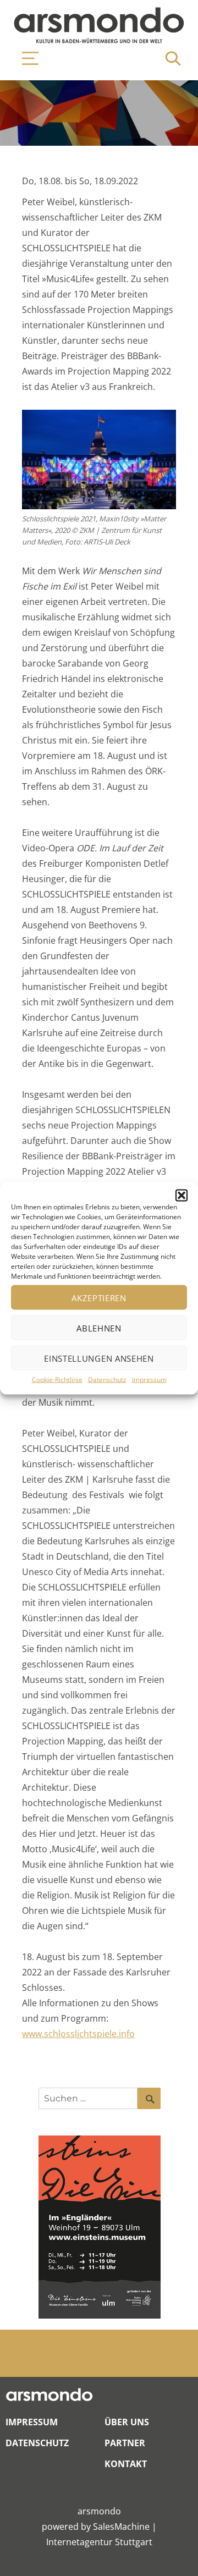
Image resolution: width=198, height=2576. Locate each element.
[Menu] (25, 58)
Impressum (149, 1380)
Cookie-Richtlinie (57, 1380)
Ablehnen (99, 1328)
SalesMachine (121, 2527)
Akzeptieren (99, 1297)
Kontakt (126, 2464)
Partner (125, 2443)
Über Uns (127, 2422)
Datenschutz (107, 1380)
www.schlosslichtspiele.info (78, 2034)
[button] (182, 1196)
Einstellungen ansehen (99, 1358)
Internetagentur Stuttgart (99, 2542)
